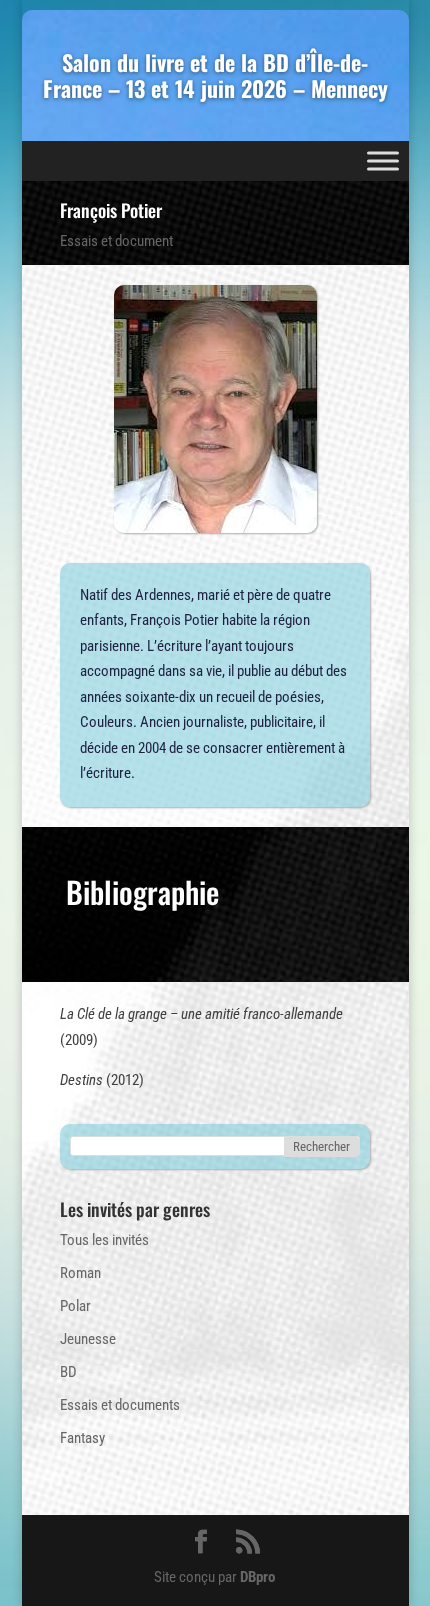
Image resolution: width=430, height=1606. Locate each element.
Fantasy (82, 1438)
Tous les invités (104, 1240)
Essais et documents (120, 1405)
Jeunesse (88, 1339)
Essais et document (116, 241)
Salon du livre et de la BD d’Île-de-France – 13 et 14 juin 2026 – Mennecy (215, 75)
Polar (75, 1306)
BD (68, 1372)
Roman (80, 1273)
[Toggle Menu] (383, 160)
